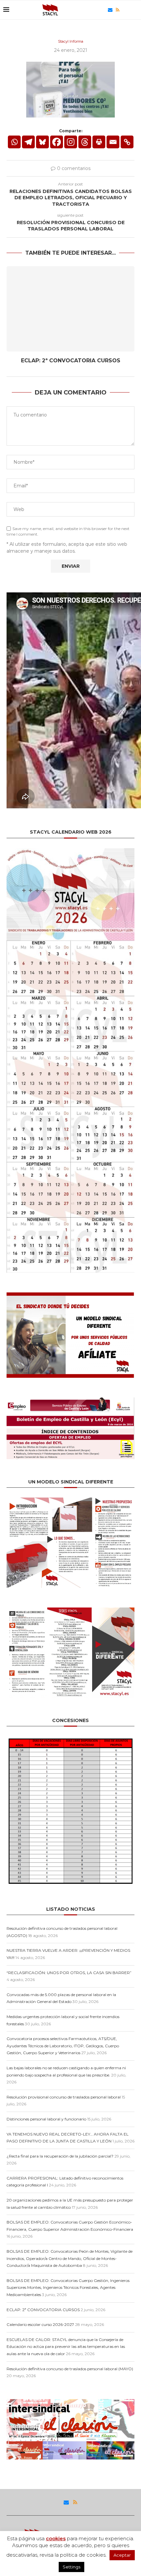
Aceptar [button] (122, 2555)
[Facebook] (57, 142)
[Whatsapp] (14, 142)
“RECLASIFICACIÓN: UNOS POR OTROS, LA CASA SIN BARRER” (69, 1973)
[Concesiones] (70, 1739)
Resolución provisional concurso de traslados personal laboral (64, 2097)
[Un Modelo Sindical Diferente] (70, 1500)
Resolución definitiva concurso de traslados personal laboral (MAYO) (70, 2369)
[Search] (134, 10)
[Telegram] (28, 142)
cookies (56, 2538)
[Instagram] (71, 142)
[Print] (99, 142)
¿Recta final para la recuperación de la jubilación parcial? (60, 2156)
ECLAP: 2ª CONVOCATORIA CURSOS (71, 361)
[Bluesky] (103, 10)
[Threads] (124, 10)
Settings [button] (71, 2567)
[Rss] (118, 10)
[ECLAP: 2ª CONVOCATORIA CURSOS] (70, 309)
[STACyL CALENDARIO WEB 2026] (70, 1061)
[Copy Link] (127, 142)
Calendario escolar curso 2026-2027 (40, 2324)
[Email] (110, 10)
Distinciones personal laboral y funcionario (46, 2119)
